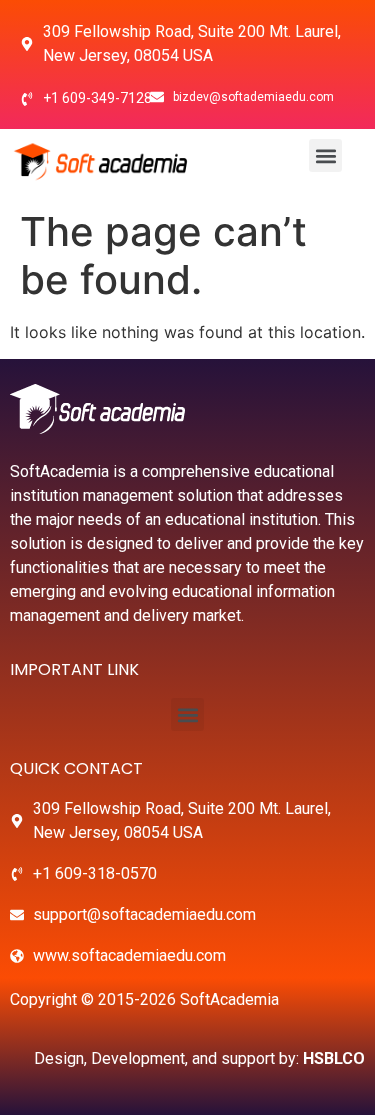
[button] (325, 155)
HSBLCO (334, 1058)
